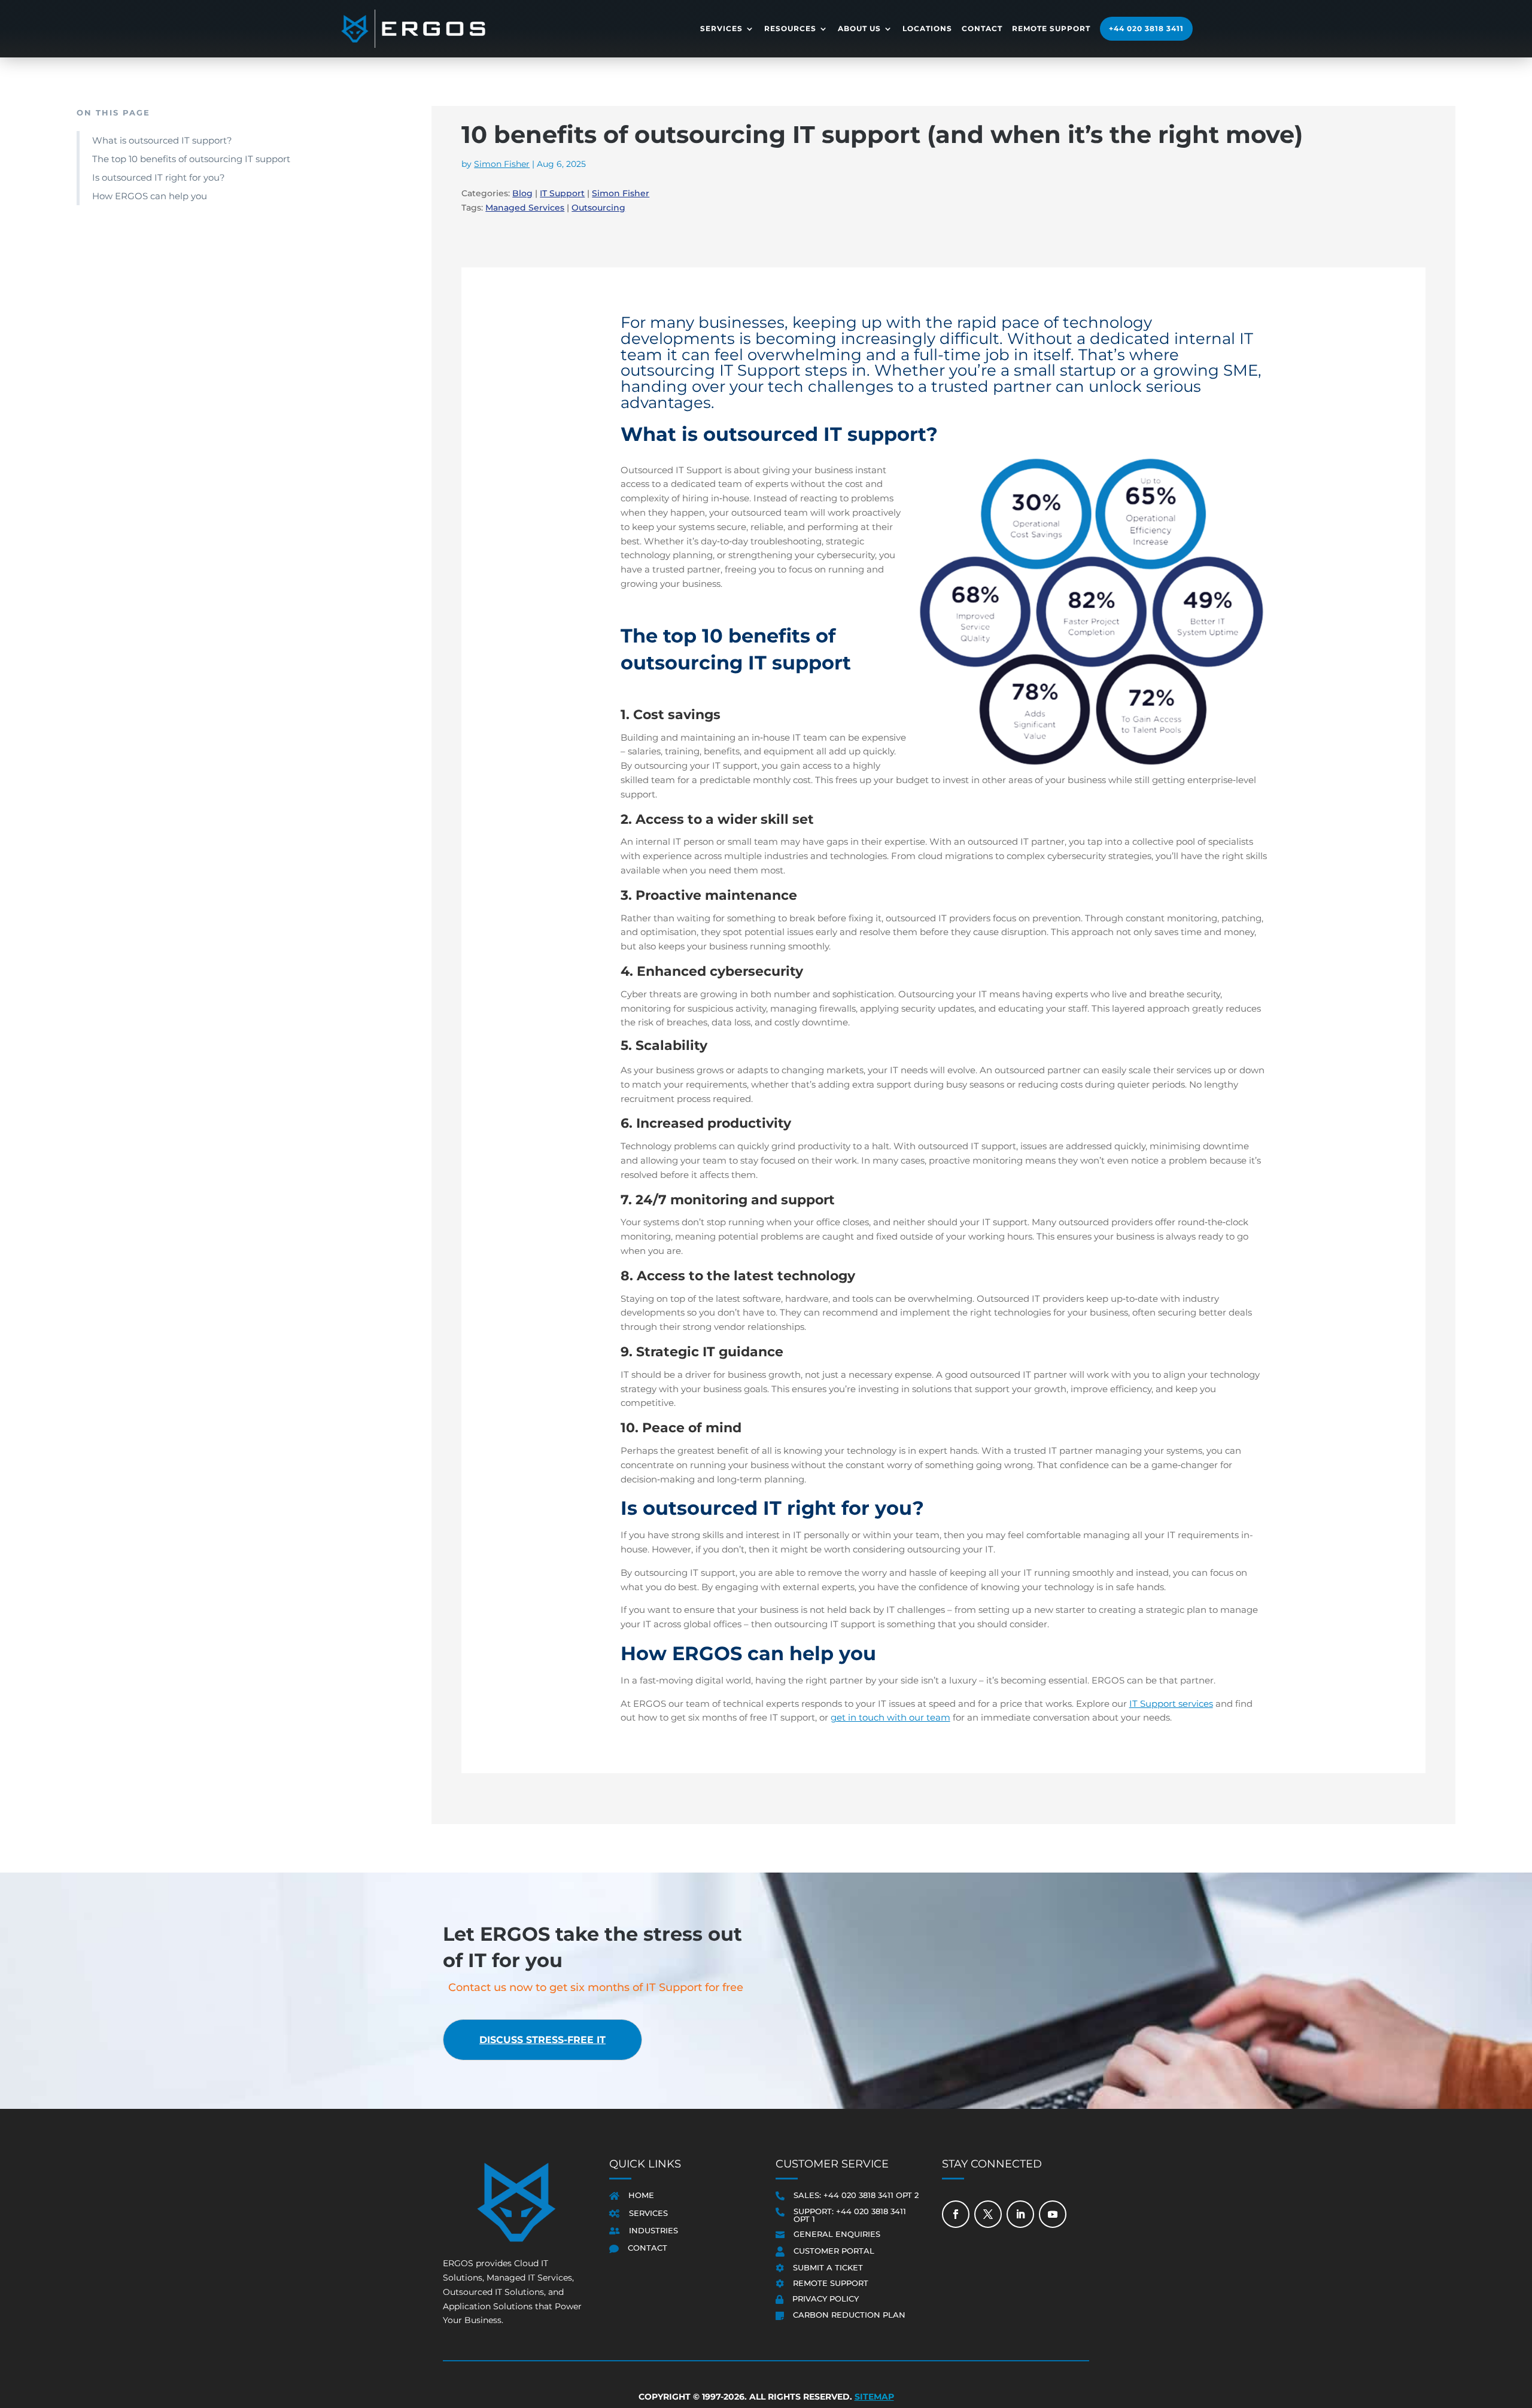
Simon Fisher (502, 164)
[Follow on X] (988, 2214)
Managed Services (525, 208)
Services (721, 28)
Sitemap (874, 2397)
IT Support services (1171, 1704)
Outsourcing (598, 208)
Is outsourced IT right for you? (159, 177)
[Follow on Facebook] (956, 2214)
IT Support (562, 193)
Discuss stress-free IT (542, 2040)
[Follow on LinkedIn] (1020, 2214)
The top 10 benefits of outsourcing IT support (191, 159)
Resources (790, 28)
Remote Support (1051, 28)
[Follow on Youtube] (1053, 2214)
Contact (982, 28)
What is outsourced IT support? (162, 140)
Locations (927, 28)
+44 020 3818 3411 (1146, 28)
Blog (522, 193)
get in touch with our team (890, 1717)
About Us (859, 28)
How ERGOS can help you (150, 196)
